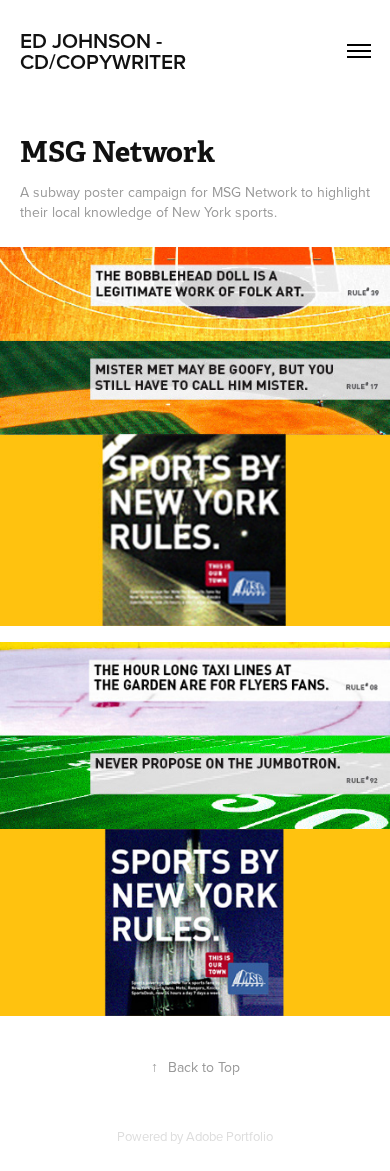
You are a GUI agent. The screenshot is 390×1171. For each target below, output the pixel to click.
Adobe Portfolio (229, 1136)
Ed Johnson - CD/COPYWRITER (105, 50)
